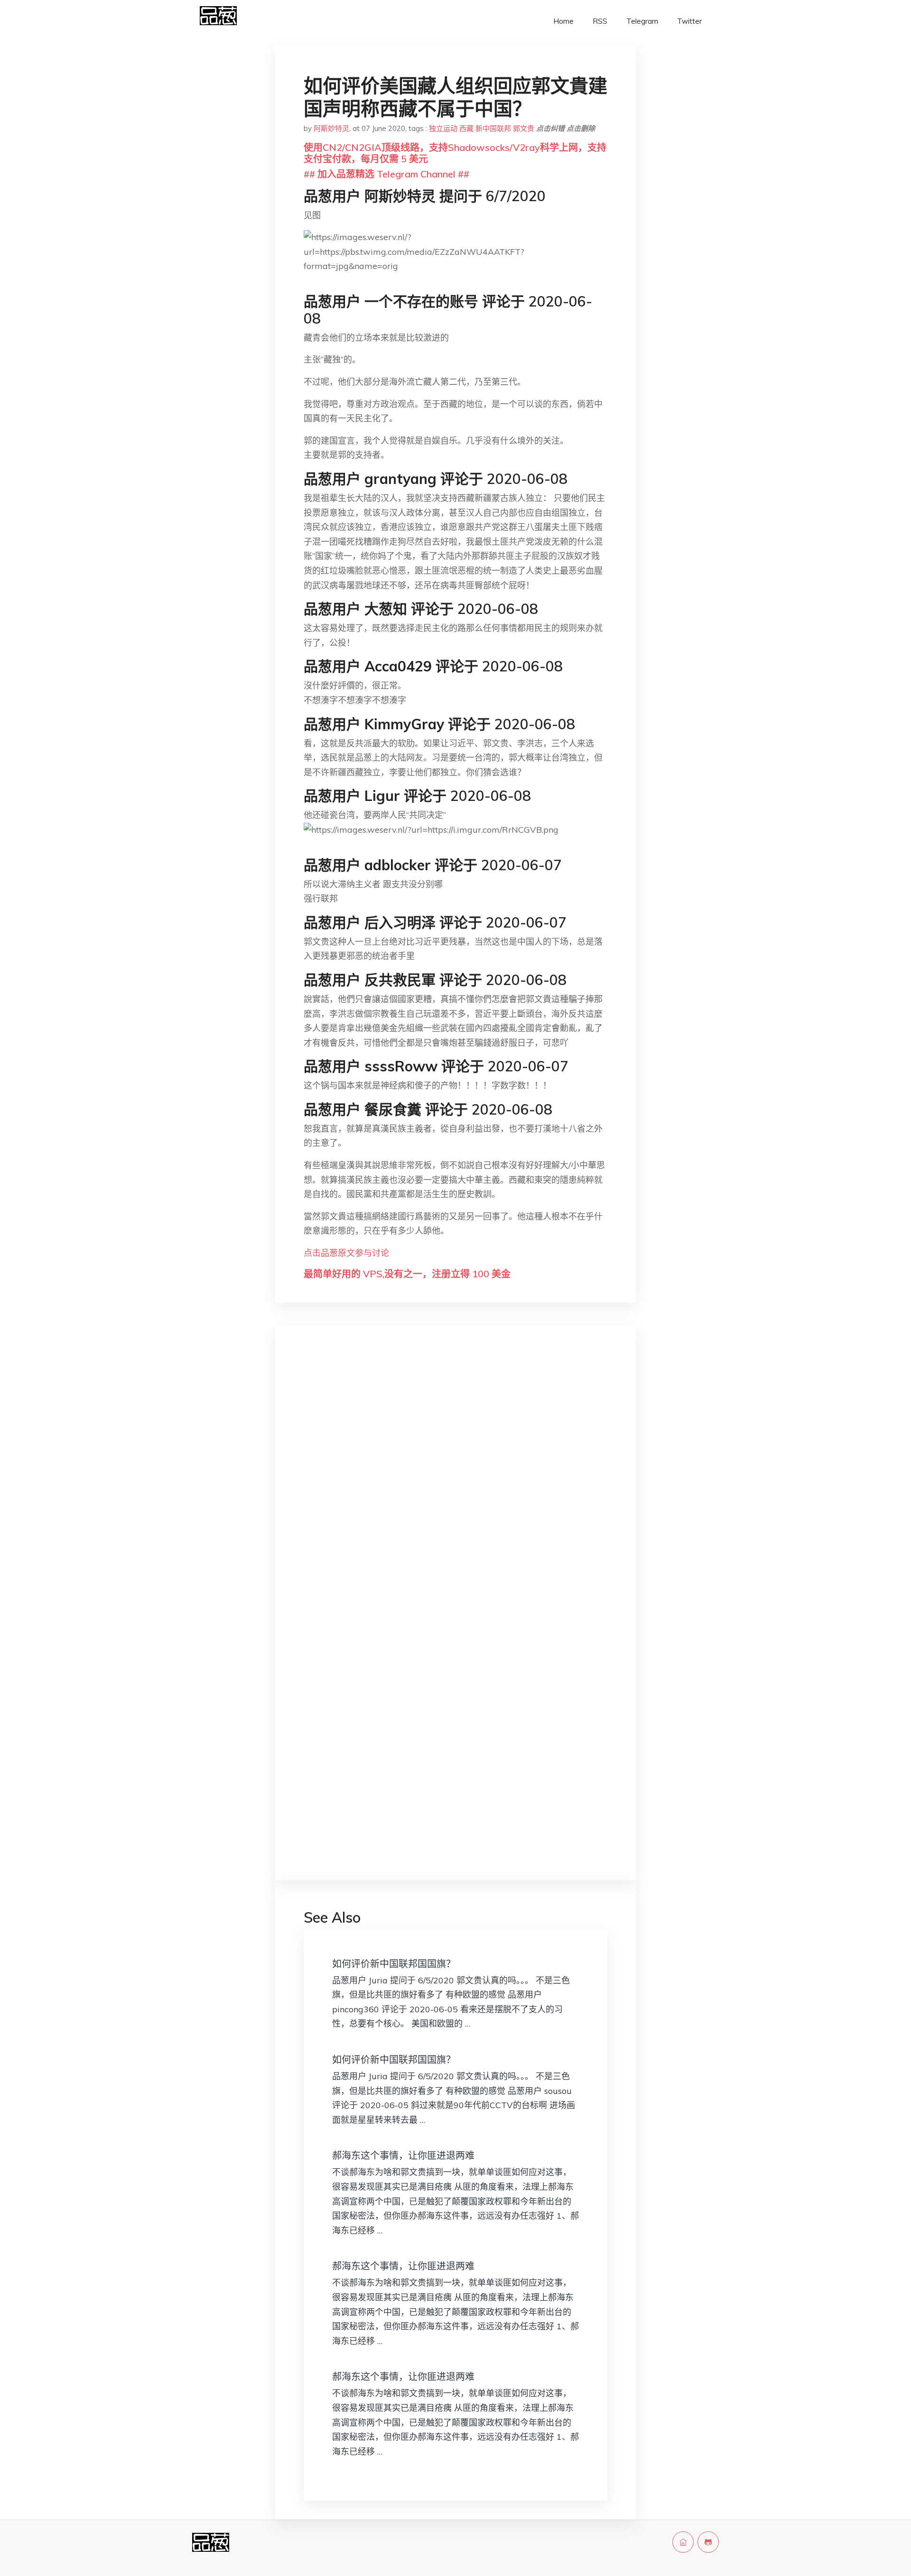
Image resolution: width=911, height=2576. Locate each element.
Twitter (689, 21)
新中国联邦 (493, 128)
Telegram (642, 21)
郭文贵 (524, 128)
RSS (600, 21)
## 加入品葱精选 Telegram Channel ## (386, 174)
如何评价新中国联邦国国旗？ (394, 1964)
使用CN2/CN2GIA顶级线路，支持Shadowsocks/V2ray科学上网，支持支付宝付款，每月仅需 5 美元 (455, 153)
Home (563, 21)
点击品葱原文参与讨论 (346, 1253)
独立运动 (443, 128)
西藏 (466, 128)
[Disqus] (455, 1483)
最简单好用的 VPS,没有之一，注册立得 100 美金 (407, 1274)
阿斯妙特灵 (331, 128)
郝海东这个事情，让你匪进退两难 (403, 2155)
